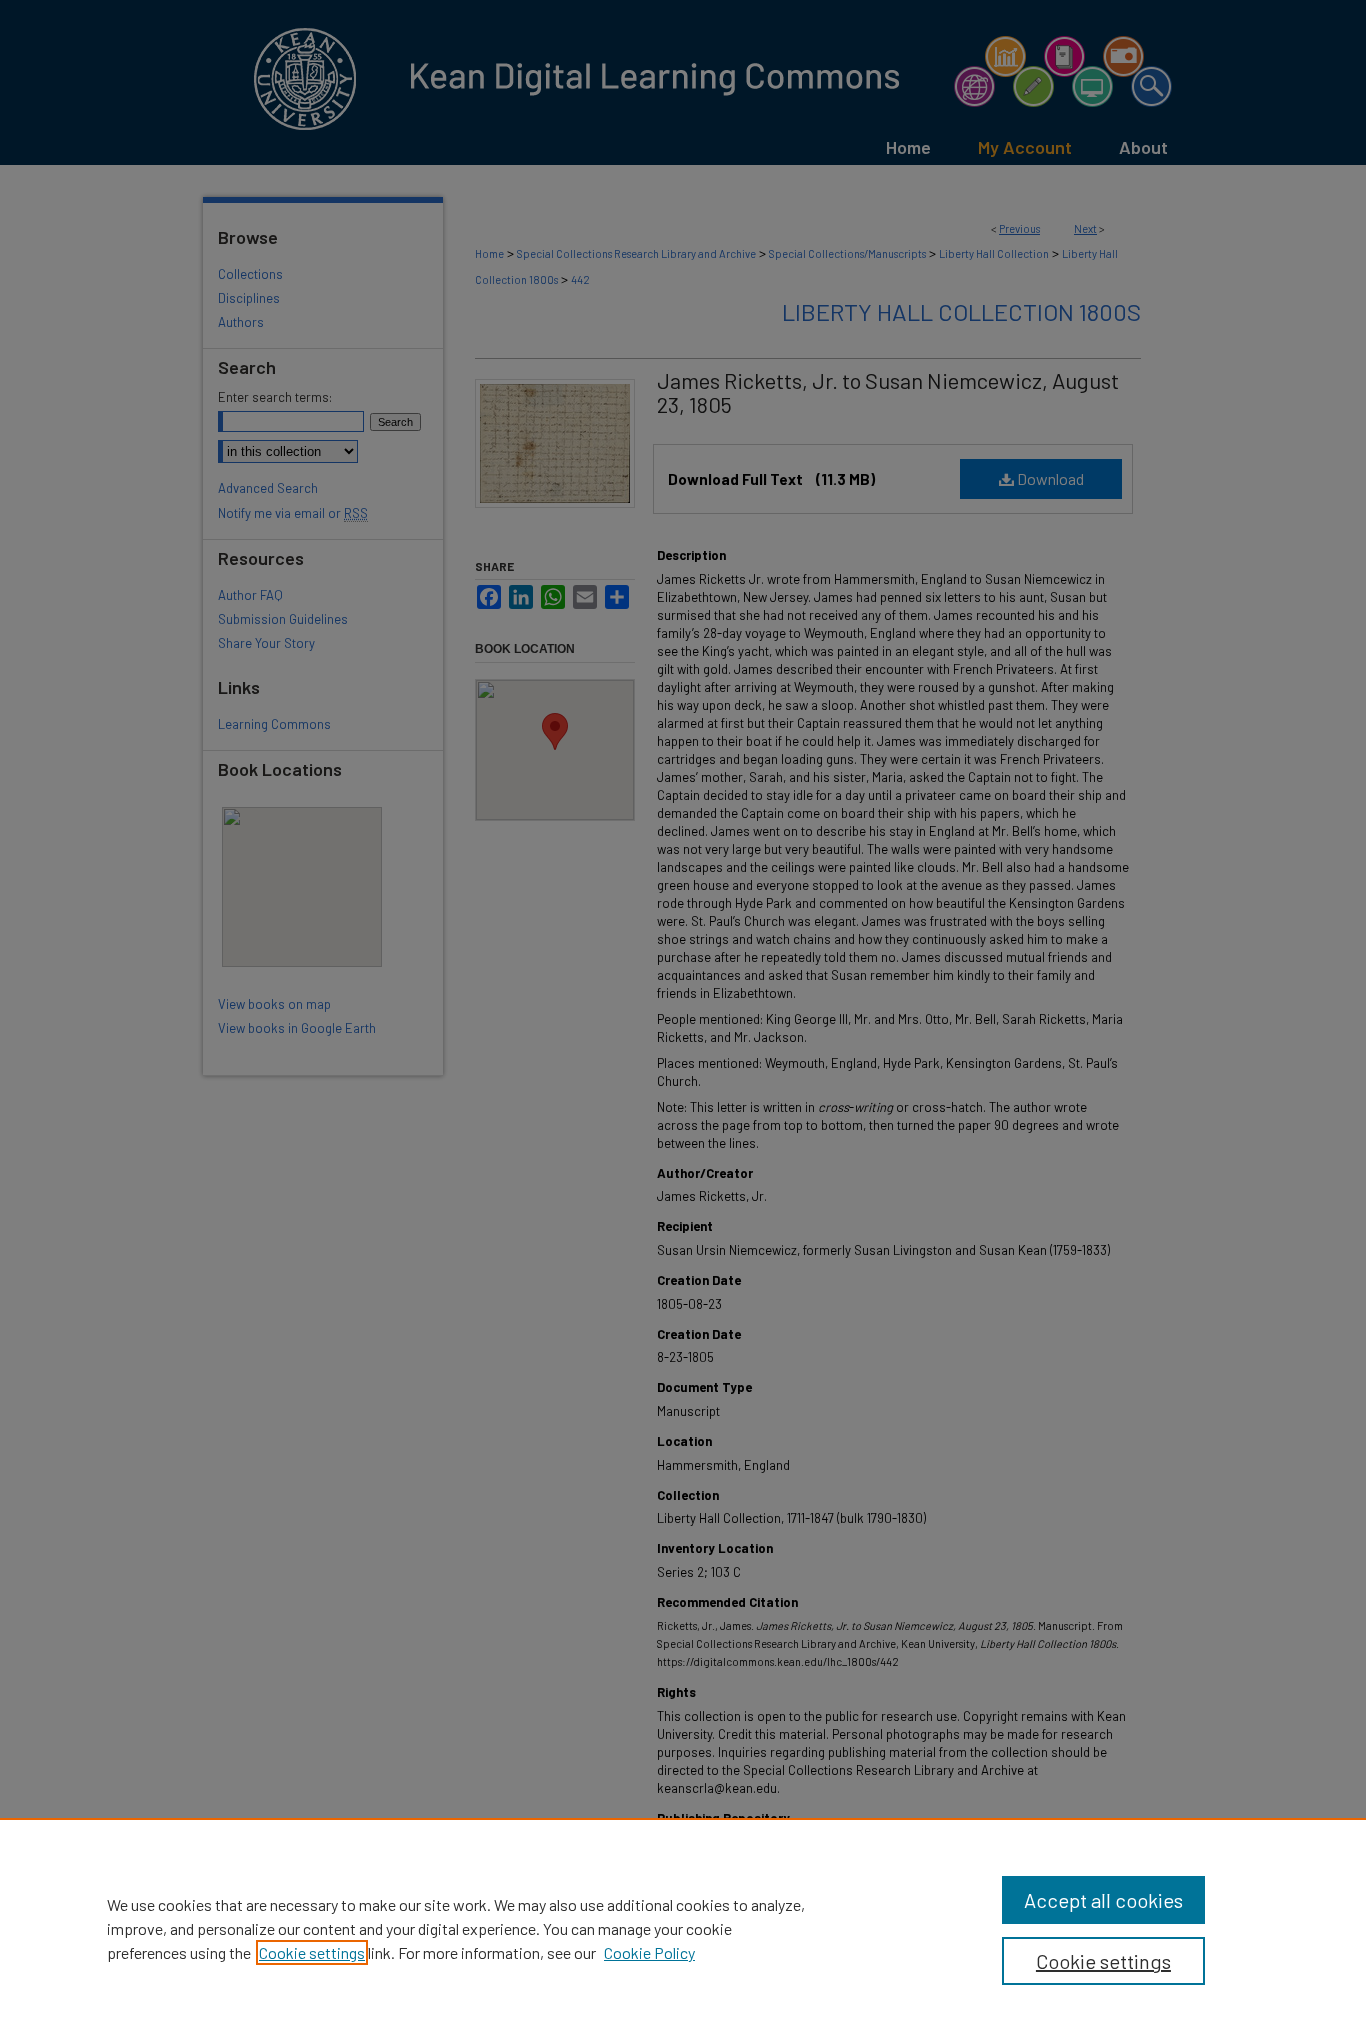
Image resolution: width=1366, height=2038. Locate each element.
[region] (683, 1928)
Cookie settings (312, 1952)
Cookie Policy (649, 1952)
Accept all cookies (1103, 1900)
